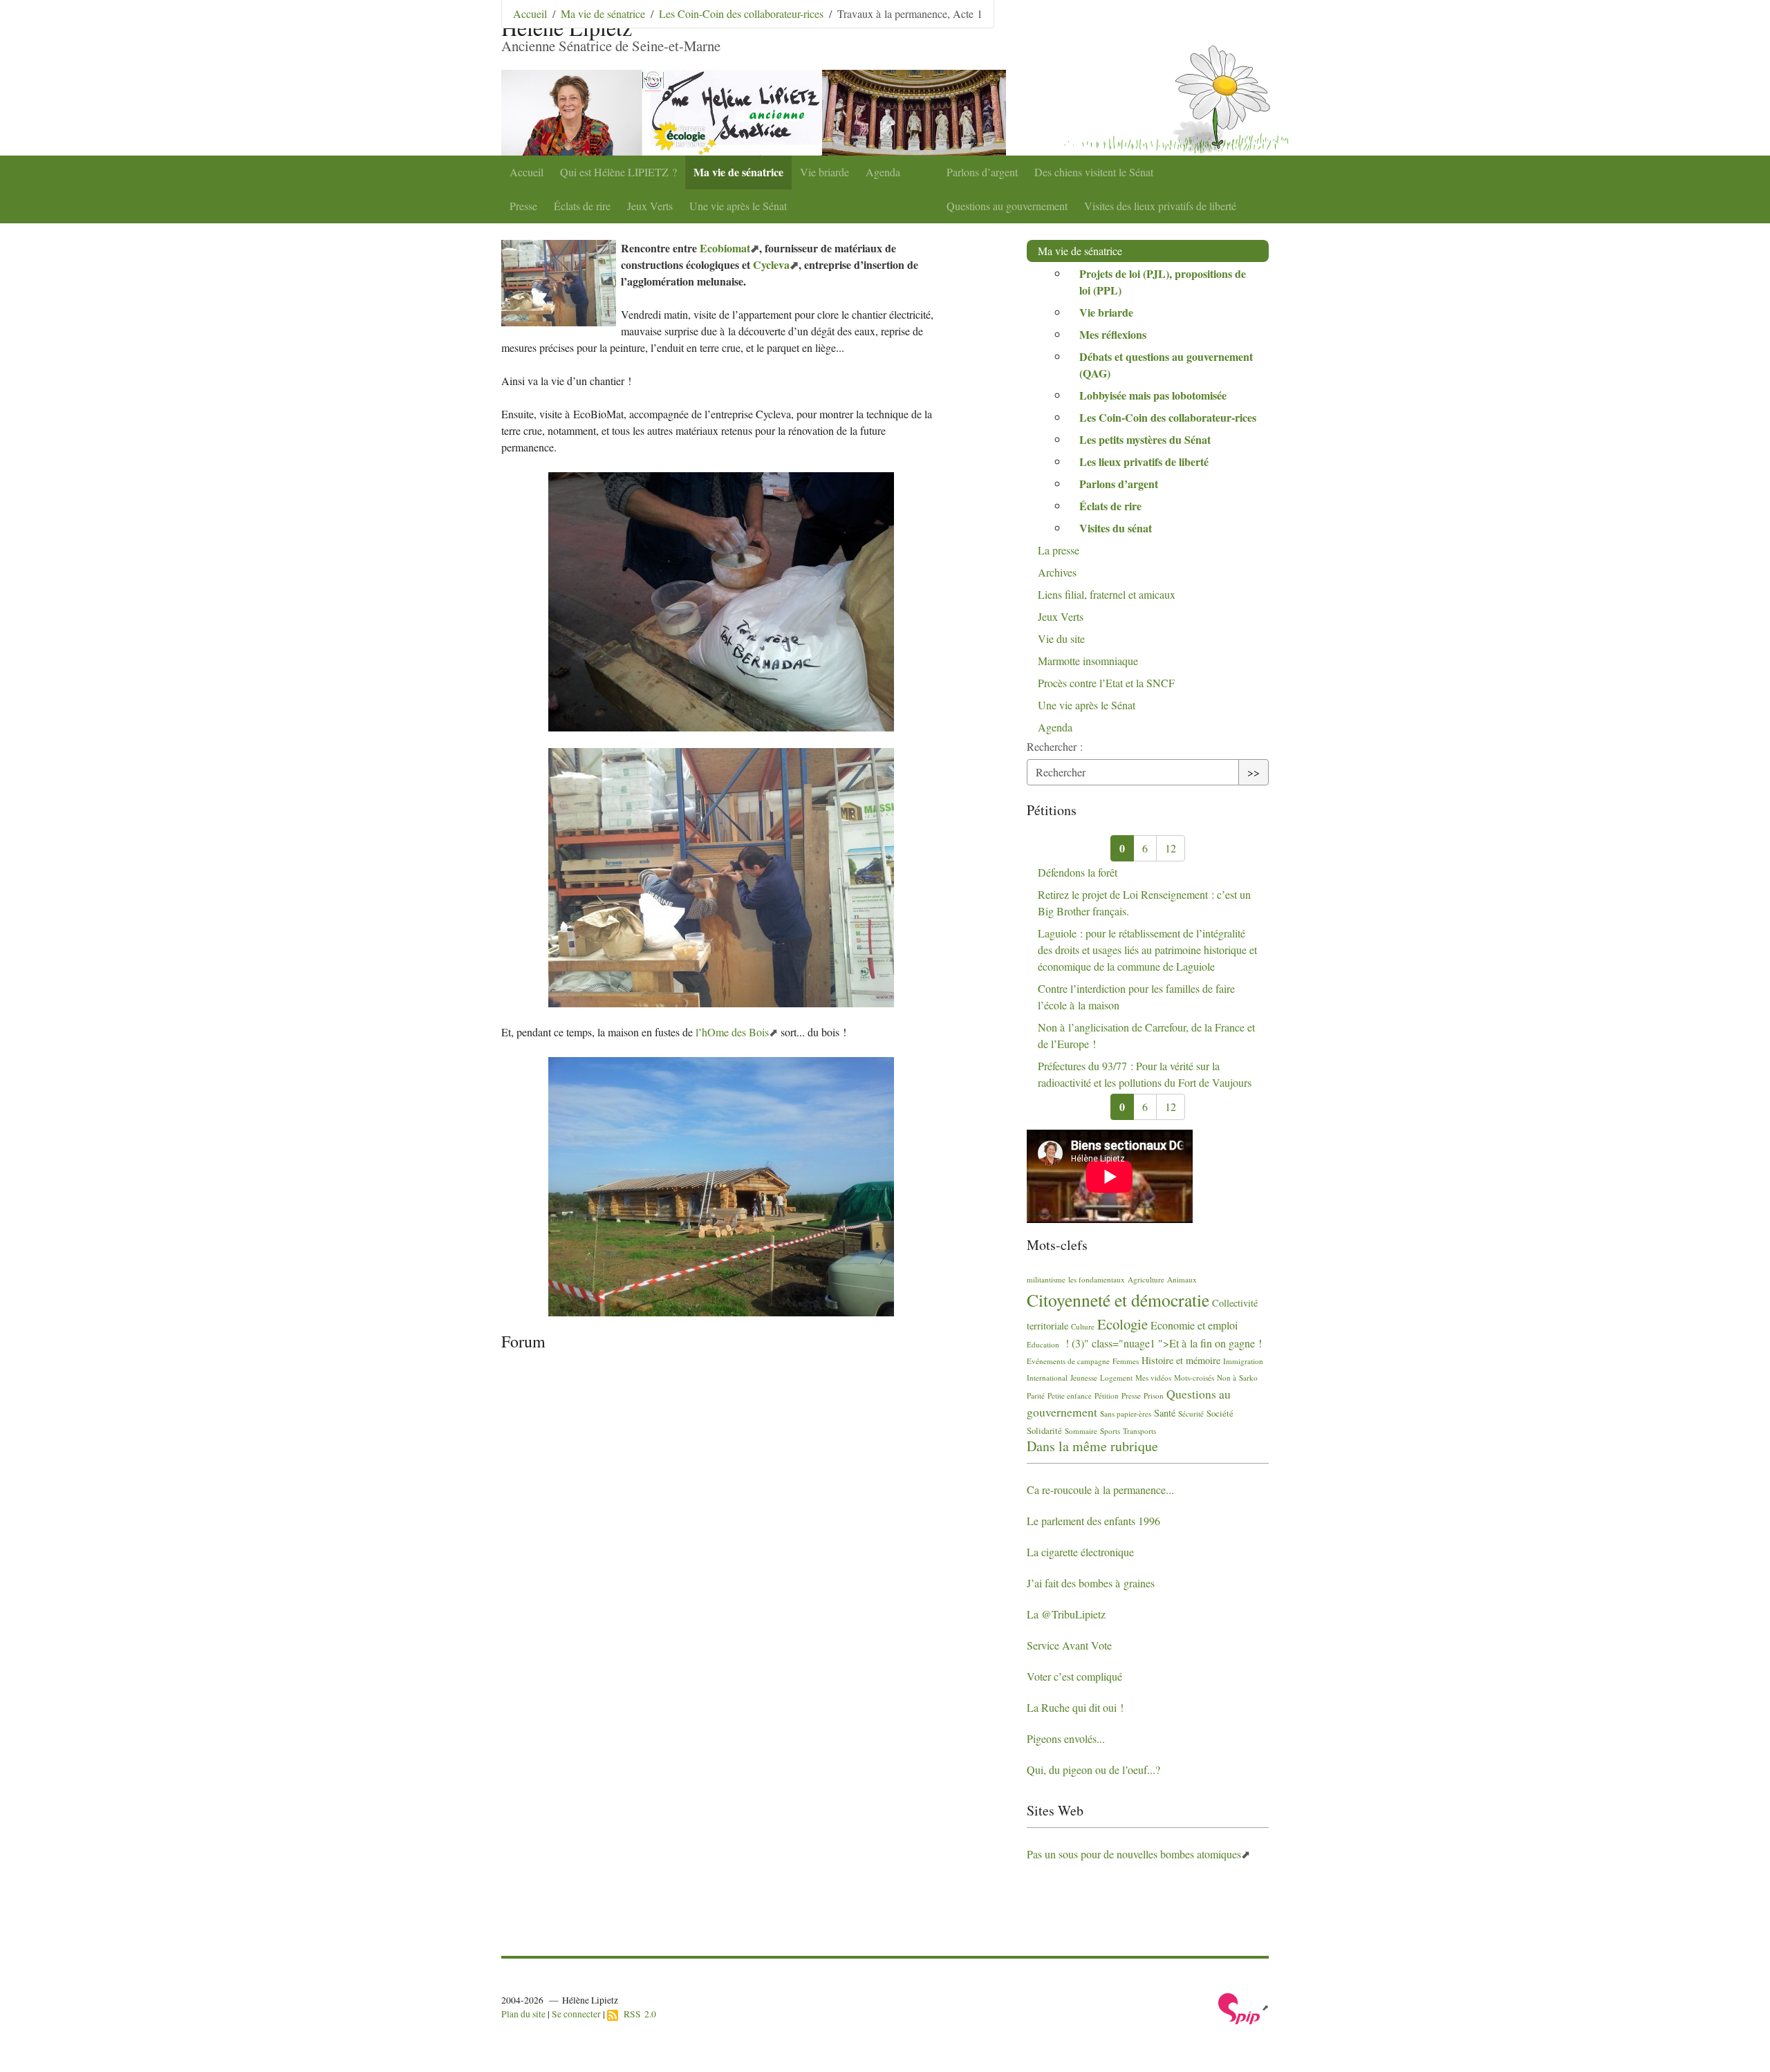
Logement (1116, 1378)
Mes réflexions (1113, 334)
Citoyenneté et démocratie (1118, 1300)
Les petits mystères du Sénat (1145, 439)
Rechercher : (1055, 746)
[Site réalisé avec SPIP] (1243, 2007)
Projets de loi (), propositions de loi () (1163, 282)
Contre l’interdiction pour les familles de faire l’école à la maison (1136, 997)
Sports (1110, 1431)
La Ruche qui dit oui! (1075, 1707)
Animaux (1182, 1279)
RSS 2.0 (637, 2014)
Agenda (883, 172)
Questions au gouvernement (1007, 206)
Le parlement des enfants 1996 (1093, 1521)
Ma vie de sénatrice (738, 172)
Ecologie (1122, 1324)
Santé (1165, 1413)
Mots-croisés (1194, 1378)
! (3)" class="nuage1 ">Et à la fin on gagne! (1162, 1343)
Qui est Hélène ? (618, 172)
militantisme (1046, 1279)
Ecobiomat (725, 248)
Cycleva (771, 264)
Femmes (1126, 1361)
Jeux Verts (650, 206)
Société (1220, 1413)
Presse (523, 206)
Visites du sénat (1116, 528)
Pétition (1107, 1396)
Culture (1083, 1326)
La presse (1059, 550)
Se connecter (576, 2014)
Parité (1036, 1396)
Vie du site (1061, 638)
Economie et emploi (1194, 1325)
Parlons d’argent (982, 172)
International (1047, 1378)
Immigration (1243, 1361)
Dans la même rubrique (1092, 1446)
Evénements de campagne (1068, 1361)
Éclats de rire (582, 206)
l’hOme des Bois (732, 1032)
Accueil (527, 172)
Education (1043, 1344)
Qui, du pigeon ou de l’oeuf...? (1093, 1770)
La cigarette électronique (1080, 1552)
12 (1171, 848)
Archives (1057, 572)
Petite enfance (1070, 1396)
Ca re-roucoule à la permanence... (1100, 1490)
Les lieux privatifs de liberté (1144, 461)
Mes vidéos (1153, 1378)
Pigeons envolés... (1066, 1738)
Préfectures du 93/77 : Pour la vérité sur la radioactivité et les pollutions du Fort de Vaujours (1145, 1074)
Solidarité (1044, 1430)
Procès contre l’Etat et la (1106, 683)
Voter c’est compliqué (1074, 1676)
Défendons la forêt (1078, 872)
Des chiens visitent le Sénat (1094, 172)
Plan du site (523, 2014)
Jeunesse (1084, 1378)
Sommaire (1081, 1431)
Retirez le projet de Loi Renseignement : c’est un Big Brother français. (1144, 903)
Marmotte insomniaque (1088, 661)
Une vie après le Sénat (738, 206)
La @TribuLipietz (1066, 1614)
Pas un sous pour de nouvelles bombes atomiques (1134, 1854)
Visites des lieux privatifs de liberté (1160, 206)
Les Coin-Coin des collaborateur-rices (741, 13)
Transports (1139, 1431)
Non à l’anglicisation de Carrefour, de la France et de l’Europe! (1146, 1035)
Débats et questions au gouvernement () (1166, 365)
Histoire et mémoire (1181, 1360)
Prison (1154, 1396)
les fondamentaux (1097, 1279)
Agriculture (1146, 1279)
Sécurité (1191, 1413)
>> (1254, 772)
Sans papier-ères (1126, 1413)
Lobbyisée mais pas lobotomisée (1153, 395)
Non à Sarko (1237, 1378)
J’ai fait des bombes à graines (1091, 1583)
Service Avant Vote (1069, 1645)
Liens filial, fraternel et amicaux (1107, 594)
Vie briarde (825, 172)
